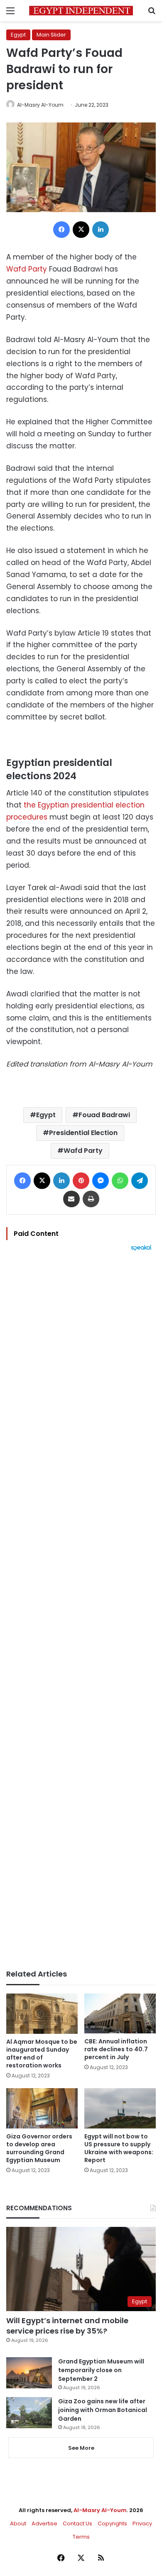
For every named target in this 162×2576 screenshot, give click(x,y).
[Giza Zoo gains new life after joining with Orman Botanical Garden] (29, 2413)
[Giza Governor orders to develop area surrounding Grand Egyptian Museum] (42, 2108)
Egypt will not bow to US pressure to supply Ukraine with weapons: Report (119, 2148)
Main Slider (51, 35)
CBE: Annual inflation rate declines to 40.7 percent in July (116, 2049)
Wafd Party (27, 269)
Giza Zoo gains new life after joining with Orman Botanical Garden (103, 2410)
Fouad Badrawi (104, 1115)
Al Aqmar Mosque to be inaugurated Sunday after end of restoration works (42, 2054)
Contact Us (77, 2523)
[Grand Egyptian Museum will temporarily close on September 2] (29, 2373)
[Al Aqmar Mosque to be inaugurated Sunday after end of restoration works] (42, 2014)
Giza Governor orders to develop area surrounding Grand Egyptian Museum (39, 2148)
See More (81, 2448)
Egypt (18, 35)
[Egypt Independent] (81, 11)
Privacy (142, 2523)
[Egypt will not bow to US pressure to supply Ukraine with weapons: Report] (120, 2108)
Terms (81, 2537)
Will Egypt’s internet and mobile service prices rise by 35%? (67, 2326)
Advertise (44, 2523)
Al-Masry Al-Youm (40, 105)
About (18, 2523)
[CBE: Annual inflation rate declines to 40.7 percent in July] (120, 2013)
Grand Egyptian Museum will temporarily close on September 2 (101, 2370)
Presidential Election (83, 1133)
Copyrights (112, 2523)
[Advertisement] (81, 1610)
